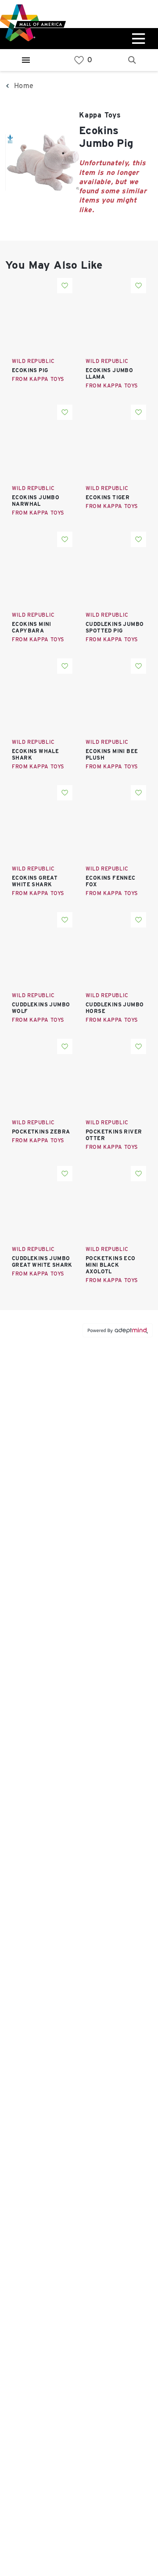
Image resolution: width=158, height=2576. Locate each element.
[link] (79, 60)
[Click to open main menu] (137, 39)
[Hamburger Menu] (26, 60)
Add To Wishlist (65, 286)
